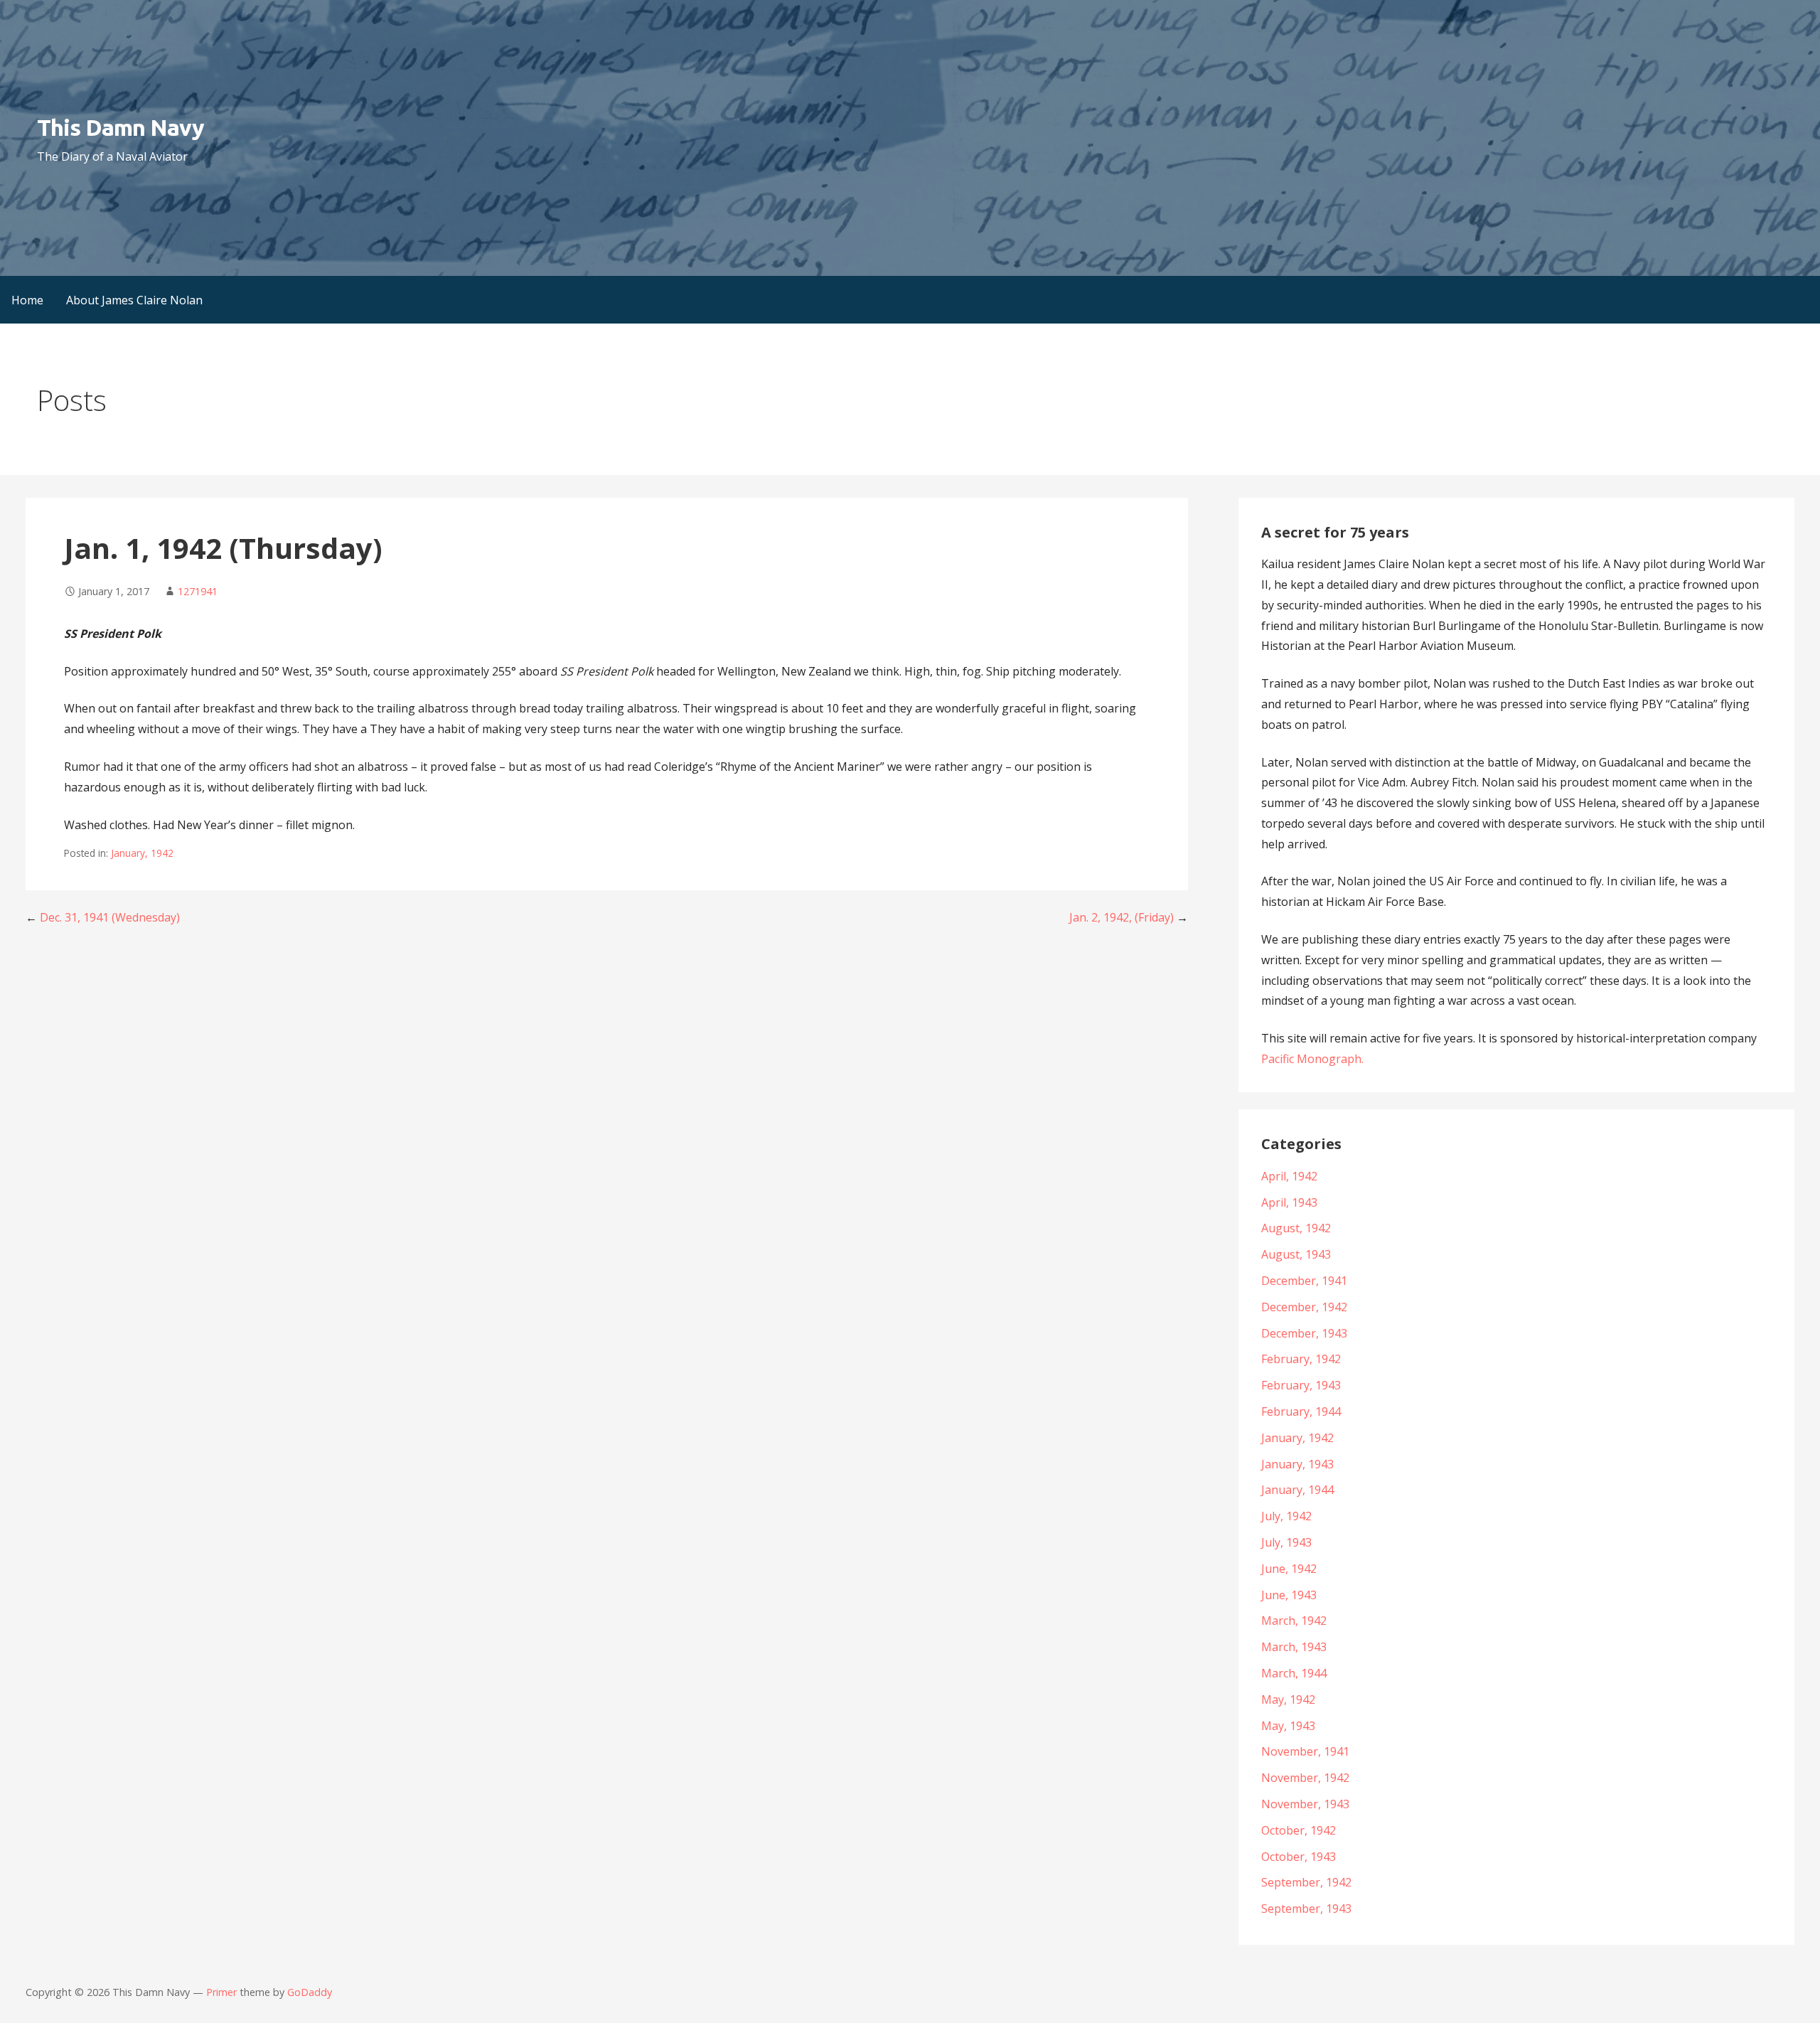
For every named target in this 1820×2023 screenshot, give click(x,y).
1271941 (198, 591)
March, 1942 (1294, 1621)
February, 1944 (1301, 1411)
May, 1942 (1288, 1699)
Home (27, 300)
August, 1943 (1296, 1254)
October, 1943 (1299, 1857)
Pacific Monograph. (1312, 1059)
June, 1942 (1289, 1569)
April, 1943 (1289, 1202)
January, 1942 (142, 853)
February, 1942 (1301, 1359)
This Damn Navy (121, 127)
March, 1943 (1294, 1647)
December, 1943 (1304, 1333)
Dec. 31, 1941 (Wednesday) (110, 917)
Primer (221, 1992)
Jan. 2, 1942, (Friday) (1122, 917)
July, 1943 (1286, 1542)
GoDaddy (310, 1992)
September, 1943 (1306, 1909)
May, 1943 (1288, 1726)
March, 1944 (1294, 1673)
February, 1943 (1301, 1385)
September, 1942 (1306, 1882)
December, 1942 (1304, 1307)
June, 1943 (1289, 1595)
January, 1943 (1297, 1464)
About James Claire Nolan (134, 300)
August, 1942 (1296, 1228)
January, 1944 (1297, 1490)
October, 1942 (1299, 1830)
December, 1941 (1304, 1281)
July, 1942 (1286, 1516)
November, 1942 (1305, 1778)
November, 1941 (1305, 1751)
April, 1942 (1289, 1176)
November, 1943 (1305, 1804)
